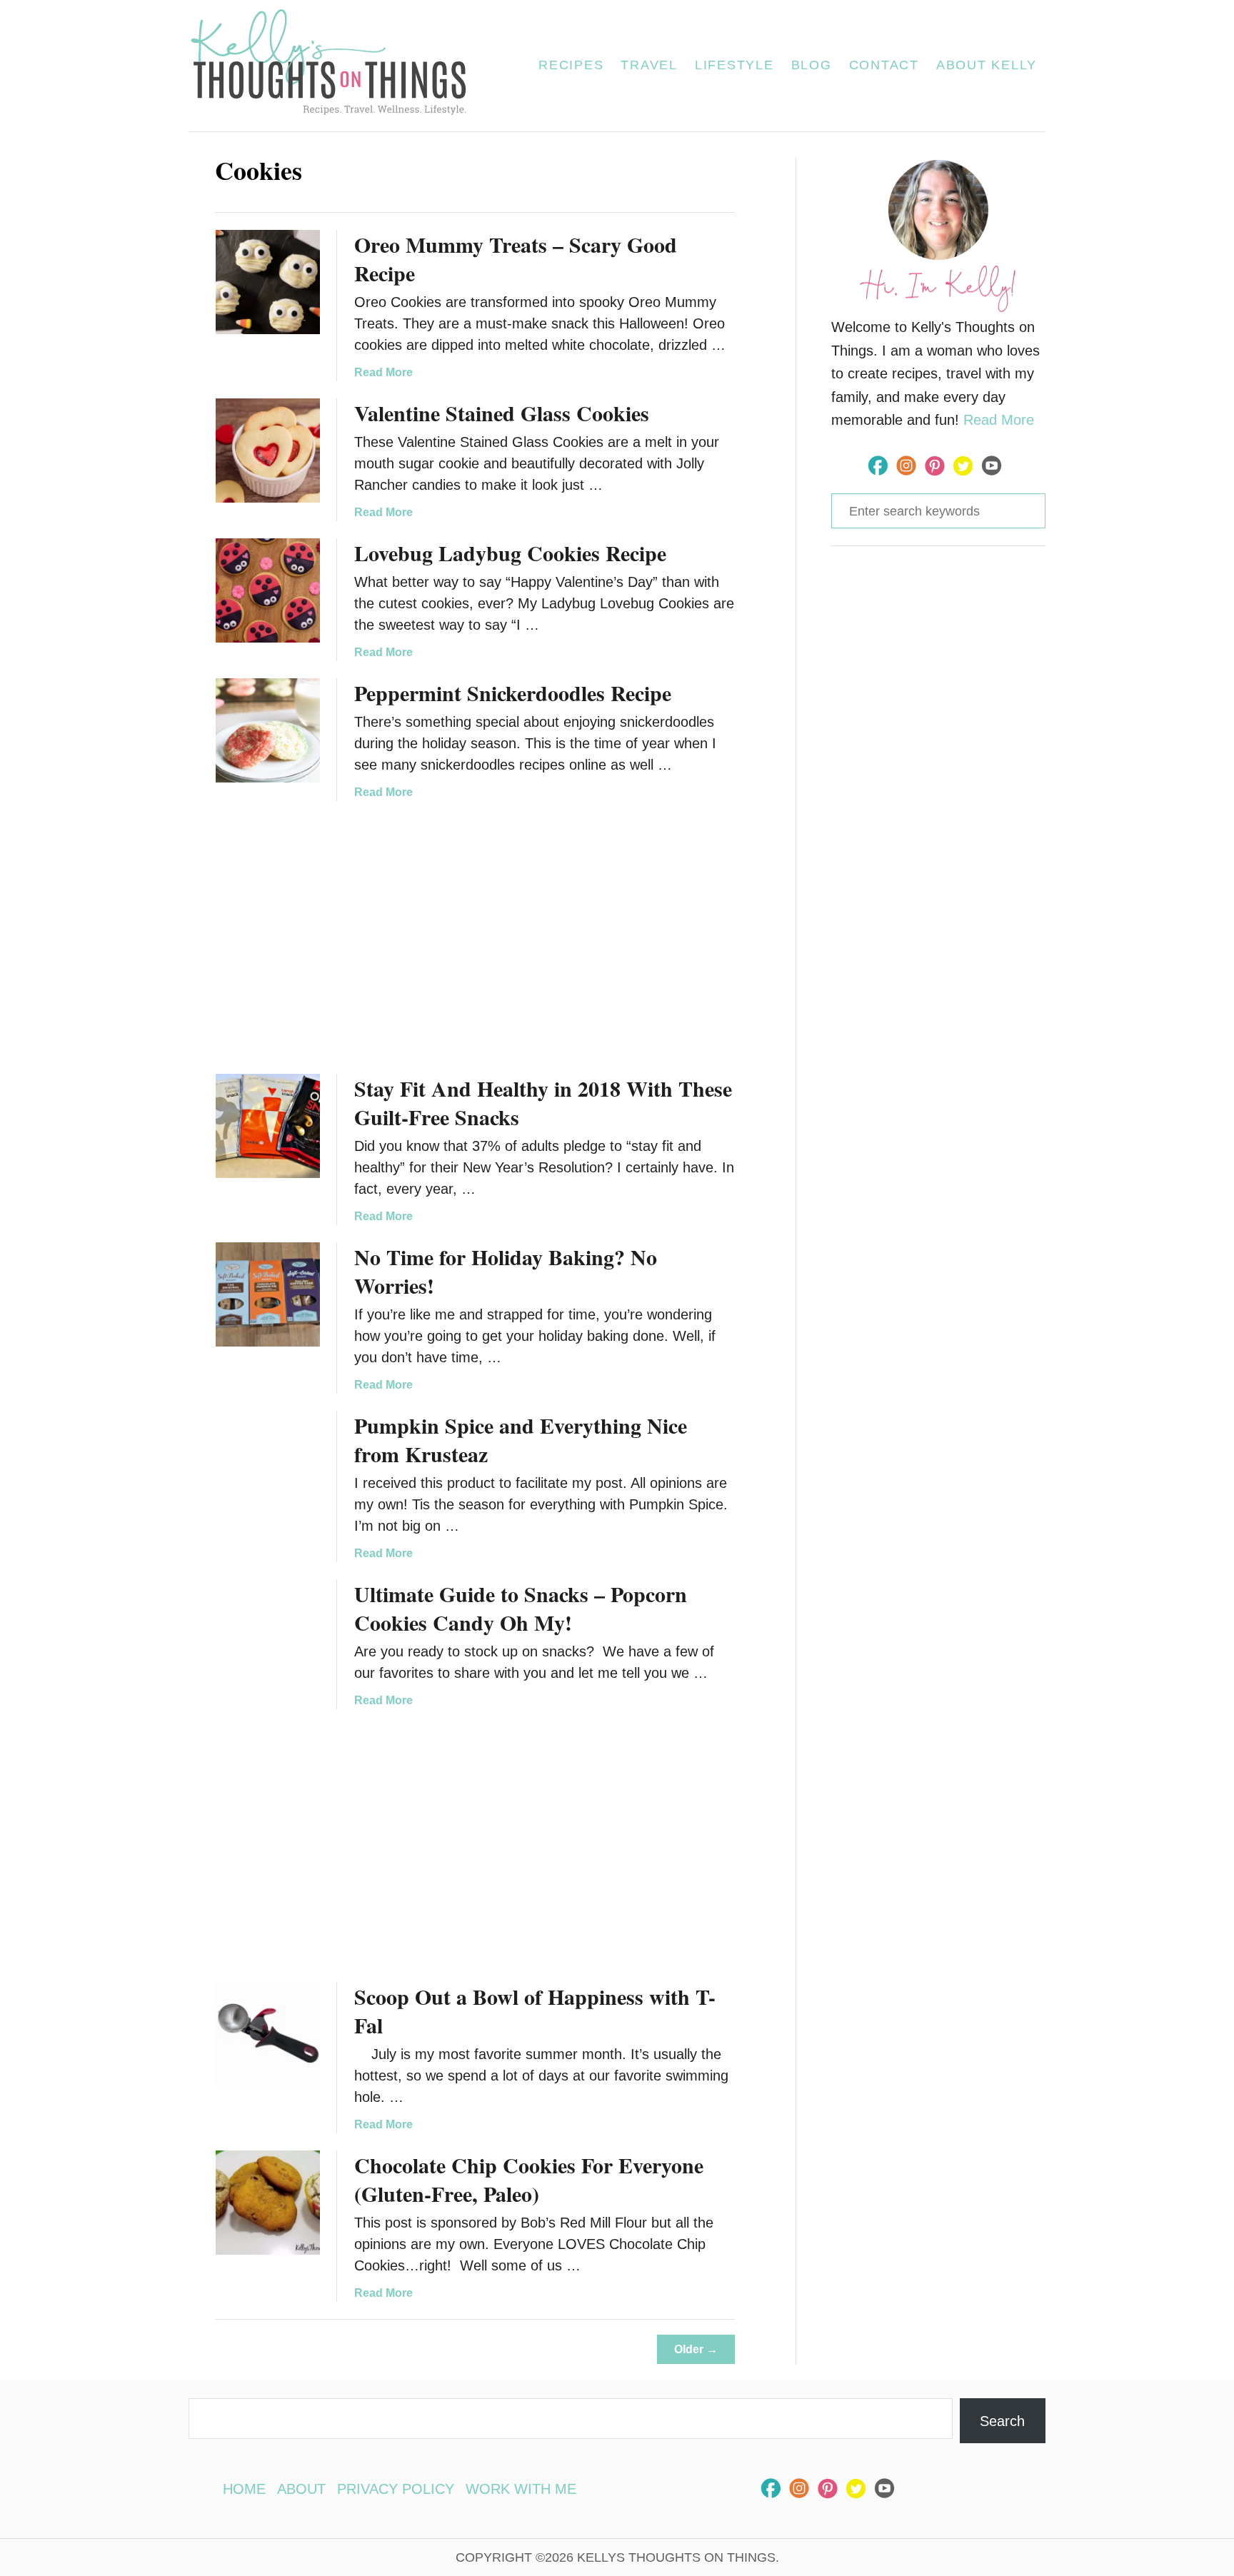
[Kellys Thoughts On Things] (337, 66)
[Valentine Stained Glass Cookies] (268, 451)
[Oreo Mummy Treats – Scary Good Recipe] (268, 282)
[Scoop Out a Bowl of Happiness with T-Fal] (268, 2034)
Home (244, 2489)
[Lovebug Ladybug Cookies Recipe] (268, 590)
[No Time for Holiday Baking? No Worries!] (268, 1294)
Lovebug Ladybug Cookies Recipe (510, 553)
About (301, 2489)
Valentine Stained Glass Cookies (502, 413)
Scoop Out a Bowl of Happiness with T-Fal (535, 2011)
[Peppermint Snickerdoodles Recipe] (268, 730)
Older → (696, 2349)
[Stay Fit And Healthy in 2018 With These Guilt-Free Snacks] (268, 1126)
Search (1002, 2421)
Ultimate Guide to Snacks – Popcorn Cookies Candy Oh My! (521, 1608)
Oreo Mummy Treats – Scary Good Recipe (516, 258)
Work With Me (521, 2489)
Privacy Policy (396, 2489)
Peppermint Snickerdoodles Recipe (513, 693)
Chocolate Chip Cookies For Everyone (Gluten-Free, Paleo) (529, 2179)
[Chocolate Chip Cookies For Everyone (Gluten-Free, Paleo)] (268, 2203)
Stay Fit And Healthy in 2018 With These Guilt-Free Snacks (543, 1102)
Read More (383, 372)
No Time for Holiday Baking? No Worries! (506, 1271)
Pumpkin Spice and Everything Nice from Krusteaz (521, 1439)
